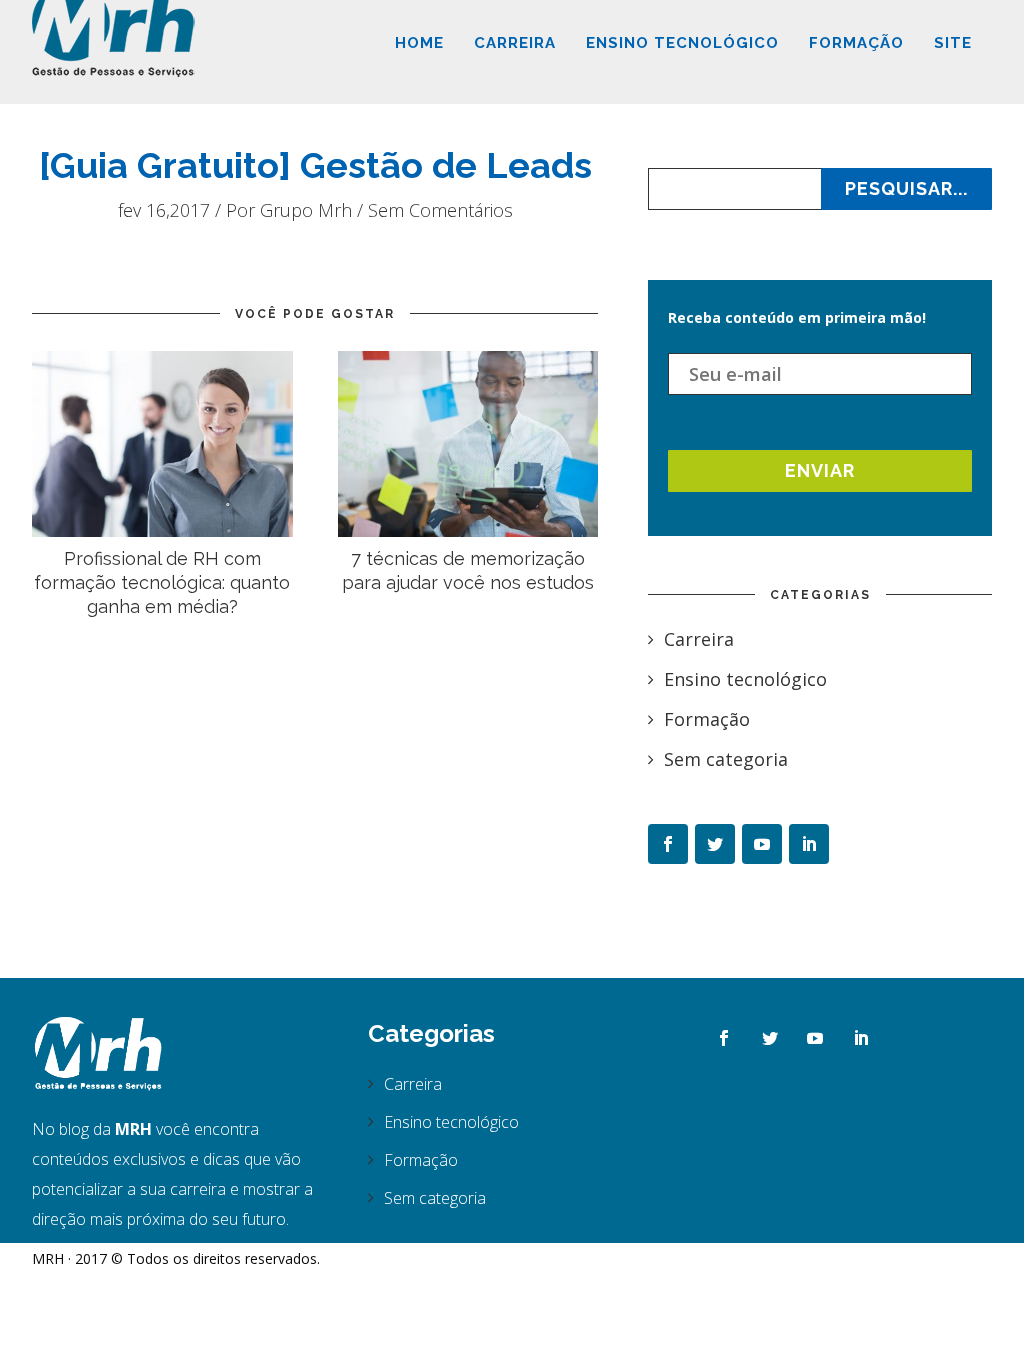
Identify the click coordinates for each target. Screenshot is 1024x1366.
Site (953, 43)
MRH (48, 1258)
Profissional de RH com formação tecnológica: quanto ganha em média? (162, 582)
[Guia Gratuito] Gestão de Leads (315, 165)
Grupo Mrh (306, 210)
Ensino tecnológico (682, 43)
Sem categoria (726, 759)
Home (419, 43)
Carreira (515, 43)
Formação (856, 43)
